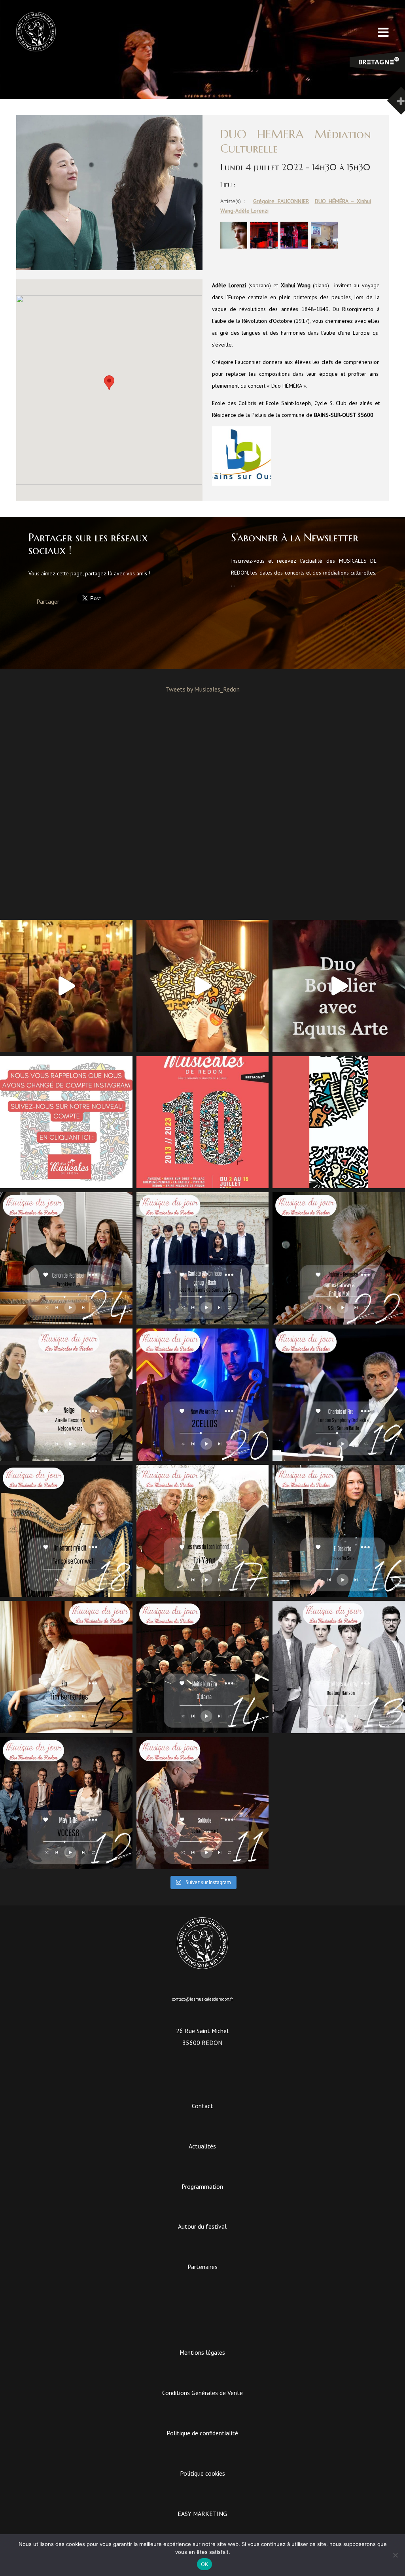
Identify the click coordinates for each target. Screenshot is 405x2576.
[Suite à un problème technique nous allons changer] (203, 1122)
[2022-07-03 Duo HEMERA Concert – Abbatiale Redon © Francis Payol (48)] (264, 247)
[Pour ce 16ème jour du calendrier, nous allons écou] (339, 1531)
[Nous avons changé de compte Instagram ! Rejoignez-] (66, 1122)
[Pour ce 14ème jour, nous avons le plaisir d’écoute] (203, 1667)
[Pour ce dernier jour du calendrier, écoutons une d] (66, 1258)
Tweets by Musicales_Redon (203, 689)
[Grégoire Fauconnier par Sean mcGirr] (234, 247)
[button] (109, 383)
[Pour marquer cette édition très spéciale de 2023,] (339, 1122)
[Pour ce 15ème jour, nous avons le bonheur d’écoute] (66, 1667)
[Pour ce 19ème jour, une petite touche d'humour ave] (339, 1395)
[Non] (395, 2555)
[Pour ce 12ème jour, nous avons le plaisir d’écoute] (66, 1803)
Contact (202, 2106)
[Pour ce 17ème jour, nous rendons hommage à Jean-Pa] (203, 1531)
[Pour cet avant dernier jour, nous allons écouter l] (203, 1258)
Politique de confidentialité (202, 2433)
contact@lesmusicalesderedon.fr (202, 1999)
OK (205, 2564)
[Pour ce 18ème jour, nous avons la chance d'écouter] (66, 1531)
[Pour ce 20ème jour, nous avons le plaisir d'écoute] (203, 1395)
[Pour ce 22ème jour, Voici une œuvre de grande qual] (339, 1258)
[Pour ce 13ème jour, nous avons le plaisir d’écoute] (339, 1667)
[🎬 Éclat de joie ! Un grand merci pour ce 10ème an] (66, 986)
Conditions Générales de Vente (202, 2393)
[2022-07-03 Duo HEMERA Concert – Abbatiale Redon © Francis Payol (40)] (294, 247)
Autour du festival (202, 2226)
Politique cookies (202, 2473)
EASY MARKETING (202, 2514)
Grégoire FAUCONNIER (281, 201)
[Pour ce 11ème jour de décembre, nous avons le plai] (203, 1803)
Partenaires (202, 2267)
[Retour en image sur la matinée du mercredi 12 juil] (339, 986)
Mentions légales (202, 2352)
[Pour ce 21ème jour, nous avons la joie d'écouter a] (66, 1395)
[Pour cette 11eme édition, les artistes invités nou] (203, 986)
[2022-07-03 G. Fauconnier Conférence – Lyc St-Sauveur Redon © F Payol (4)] (324, 247)
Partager (48, 601)
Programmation (202, 2186)
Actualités (202, 2146)
